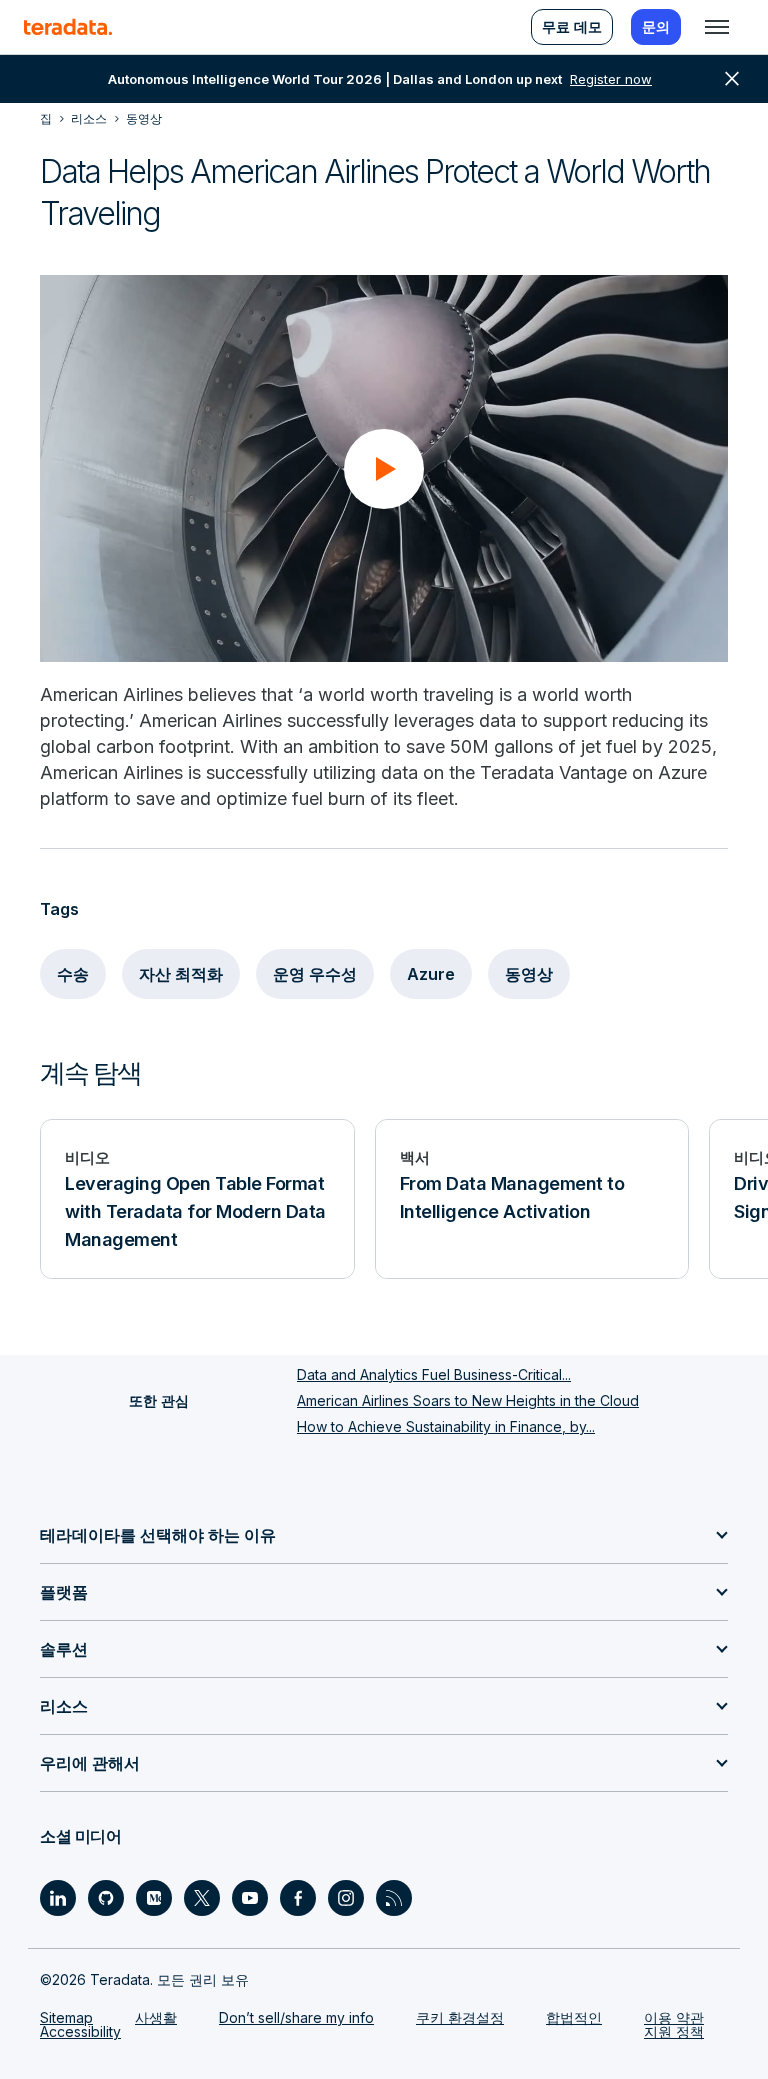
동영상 (529, 974)
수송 (73, 974)
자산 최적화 (181, 974)
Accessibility (80, 2031)
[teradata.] (68, 27)
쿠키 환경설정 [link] (460, 2017)
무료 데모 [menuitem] (572, 26)
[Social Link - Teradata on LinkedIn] (58, 1898)
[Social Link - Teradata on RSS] (394, 1898)
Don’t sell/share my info (296, 2017)
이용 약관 (674, 2017)
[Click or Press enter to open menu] (717, 27)
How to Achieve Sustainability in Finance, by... (446, 1426)
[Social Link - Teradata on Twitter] (202, 1898)
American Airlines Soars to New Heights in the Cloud (468, 1400)
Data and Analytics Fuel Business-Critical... (434, 1374)
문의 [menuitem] (656, 26)
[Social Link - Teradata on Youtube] (250, 1898)
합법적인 (574, 2017)
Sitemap (66, 2017)
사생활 (156, 2017)
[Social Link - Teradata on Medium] (154, 1898)
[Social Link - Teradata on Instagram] (346, 1898)
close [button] (732, 79)
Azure (431, 974)
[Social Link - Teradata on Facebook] (298, 1898)
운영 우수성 (315, 974)
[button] (384, 469)
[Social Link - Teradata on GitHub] (106, 1898)
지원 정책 (674, 2031)
